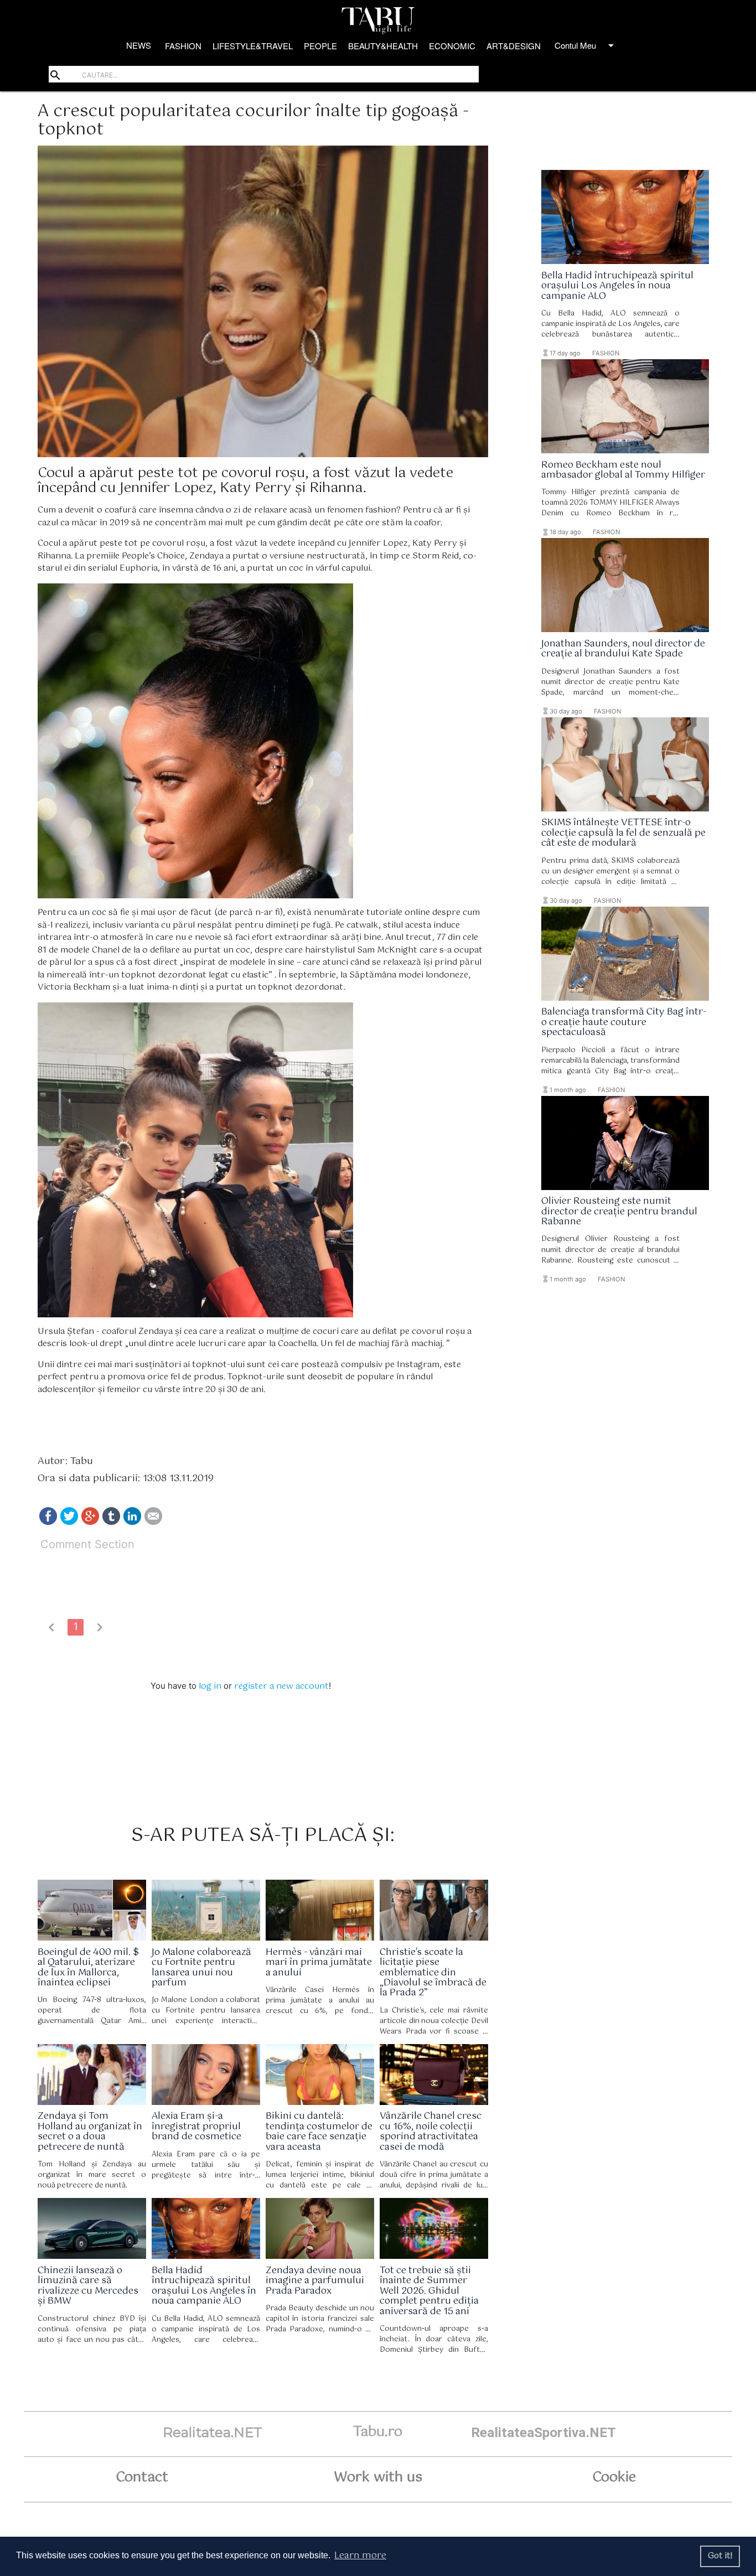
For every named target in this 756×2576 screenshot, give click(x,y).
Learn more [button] (360, 2556)
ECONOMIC (452, 46)
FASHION (183, 46)
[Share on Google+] (90, 1522)
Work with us (378, 2477)
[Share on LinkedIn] (132, 1522)
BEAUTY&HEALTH (383, 46)
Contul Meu (586, 45)
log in (210, 1686)
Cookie (614, 2477)
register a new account (281, 1686)
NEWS (139, 45)
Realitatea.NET (213, 2432)
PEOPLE (320, 46)
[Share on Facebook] (48, 1522)
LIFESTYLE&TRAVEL (253, 46)
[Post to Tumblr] (111, 1522)
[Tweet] (69, 1522)
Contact (142, 2477)
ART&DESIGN (514, 46)
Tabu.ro (378, 2432)
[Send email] (153, 1522)
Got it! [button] (720, 2556)
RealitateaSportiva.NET (543, 2432)
